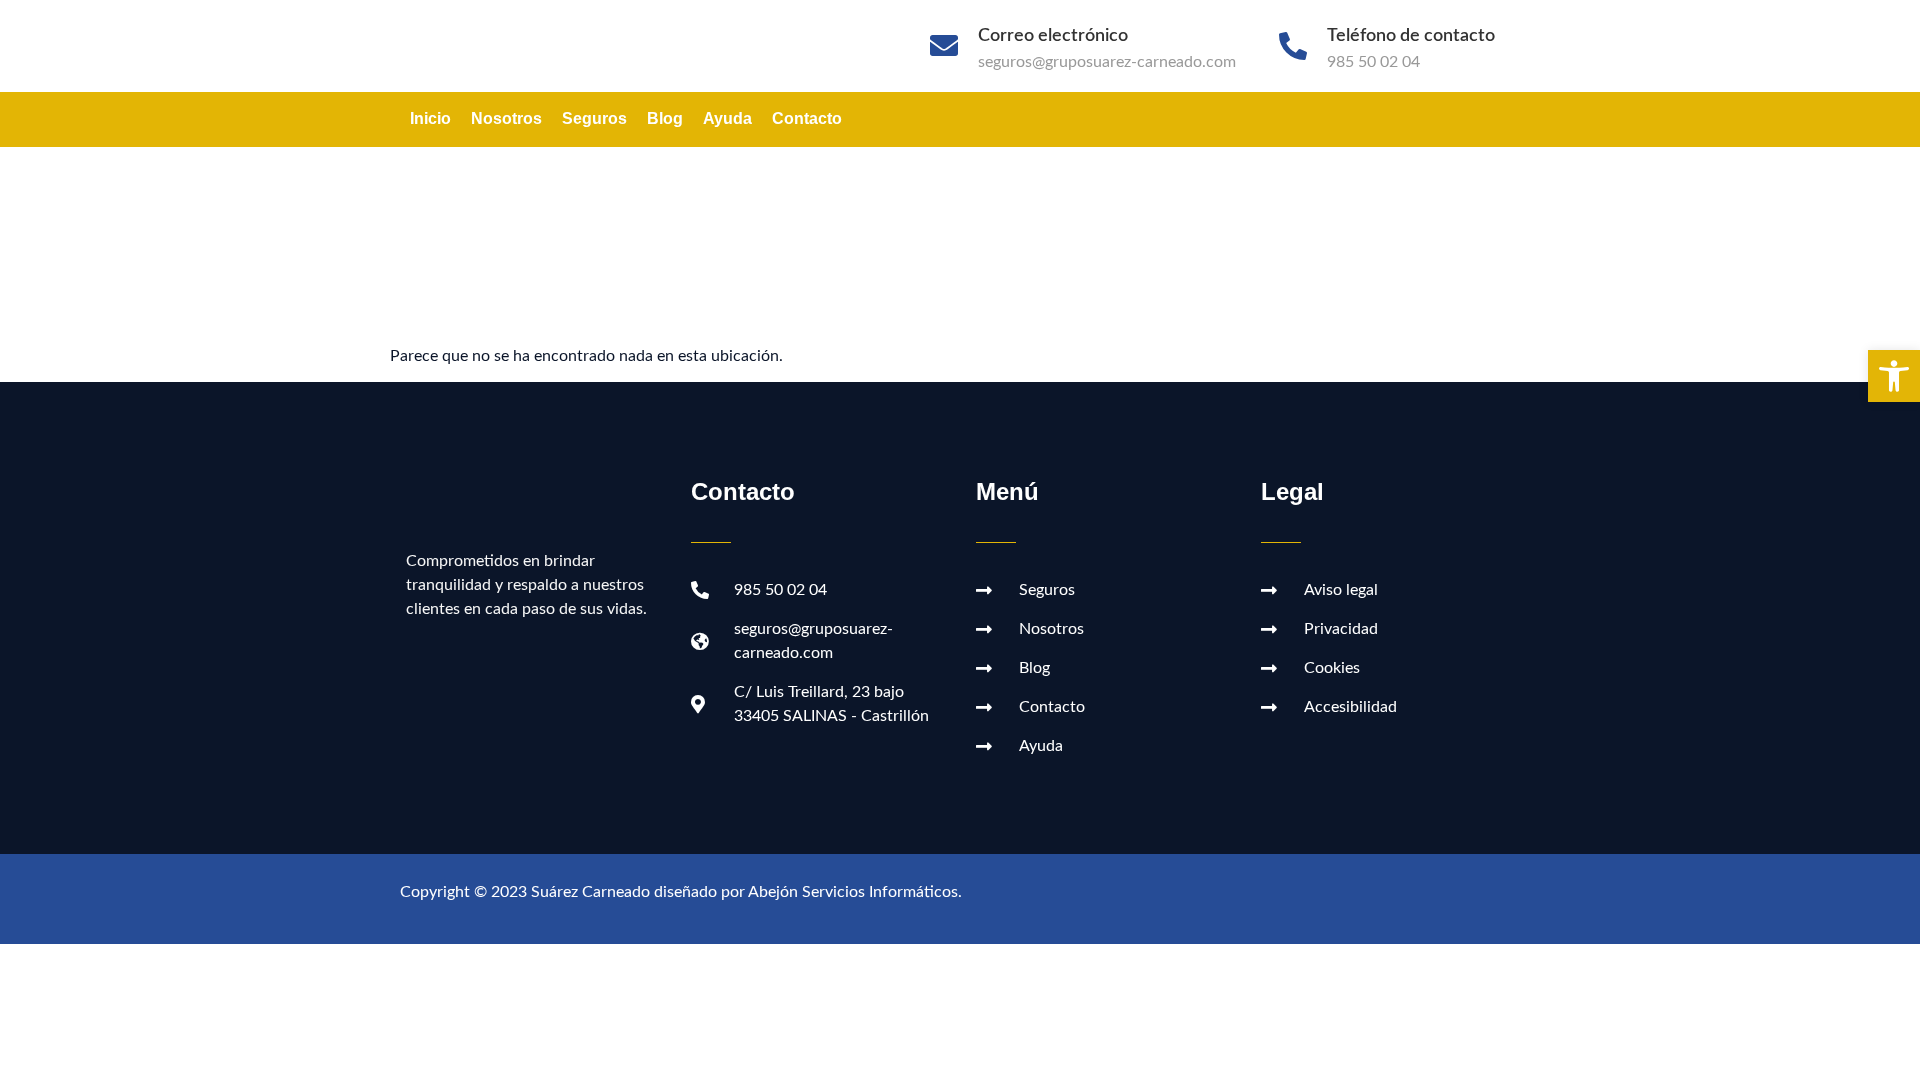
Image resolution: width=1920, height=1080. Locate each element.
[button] (1894, 376)
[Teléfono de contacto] (1293, 46)
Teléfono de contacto (1411, 36)
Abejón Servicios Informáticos (853, 892)
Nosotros (506, 118)
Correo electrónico (1053, 36)
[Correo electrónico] (944, 46)
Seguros (594, 118)
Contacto (807, 118)
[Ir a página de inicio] (590, 46)
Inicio (430, 118)
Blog (665, 118)
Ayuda (727, 118)
